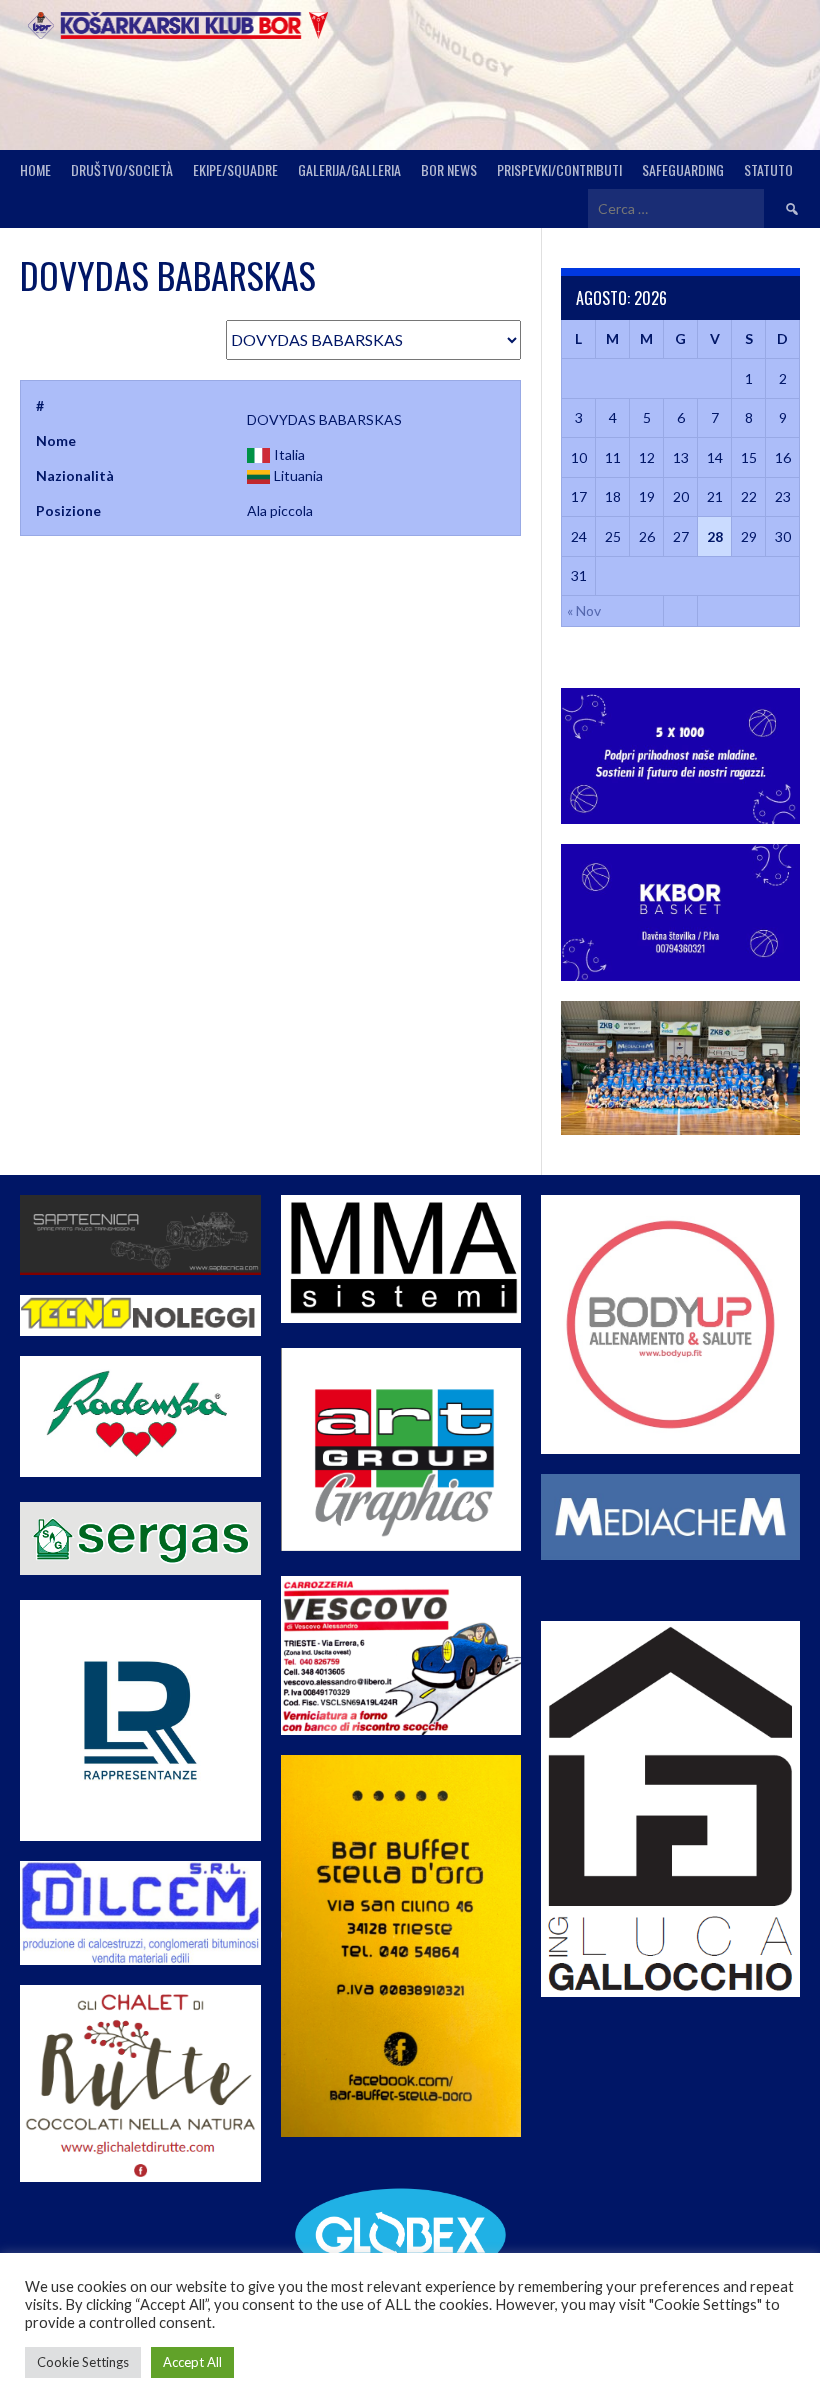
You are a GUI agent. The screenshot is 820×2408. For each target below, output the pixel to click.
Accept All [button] (192, 2362)
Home (35, 169)
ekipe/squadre (235, 169)
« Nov (584, 610)
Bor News (449, 169)
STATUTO (768, 169)
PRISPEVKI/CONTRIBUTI (559, 169)
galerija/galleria (349, 169)
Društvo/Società (122, 169)
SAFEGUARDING (683, 169)
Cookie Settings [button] (83, 2362)
